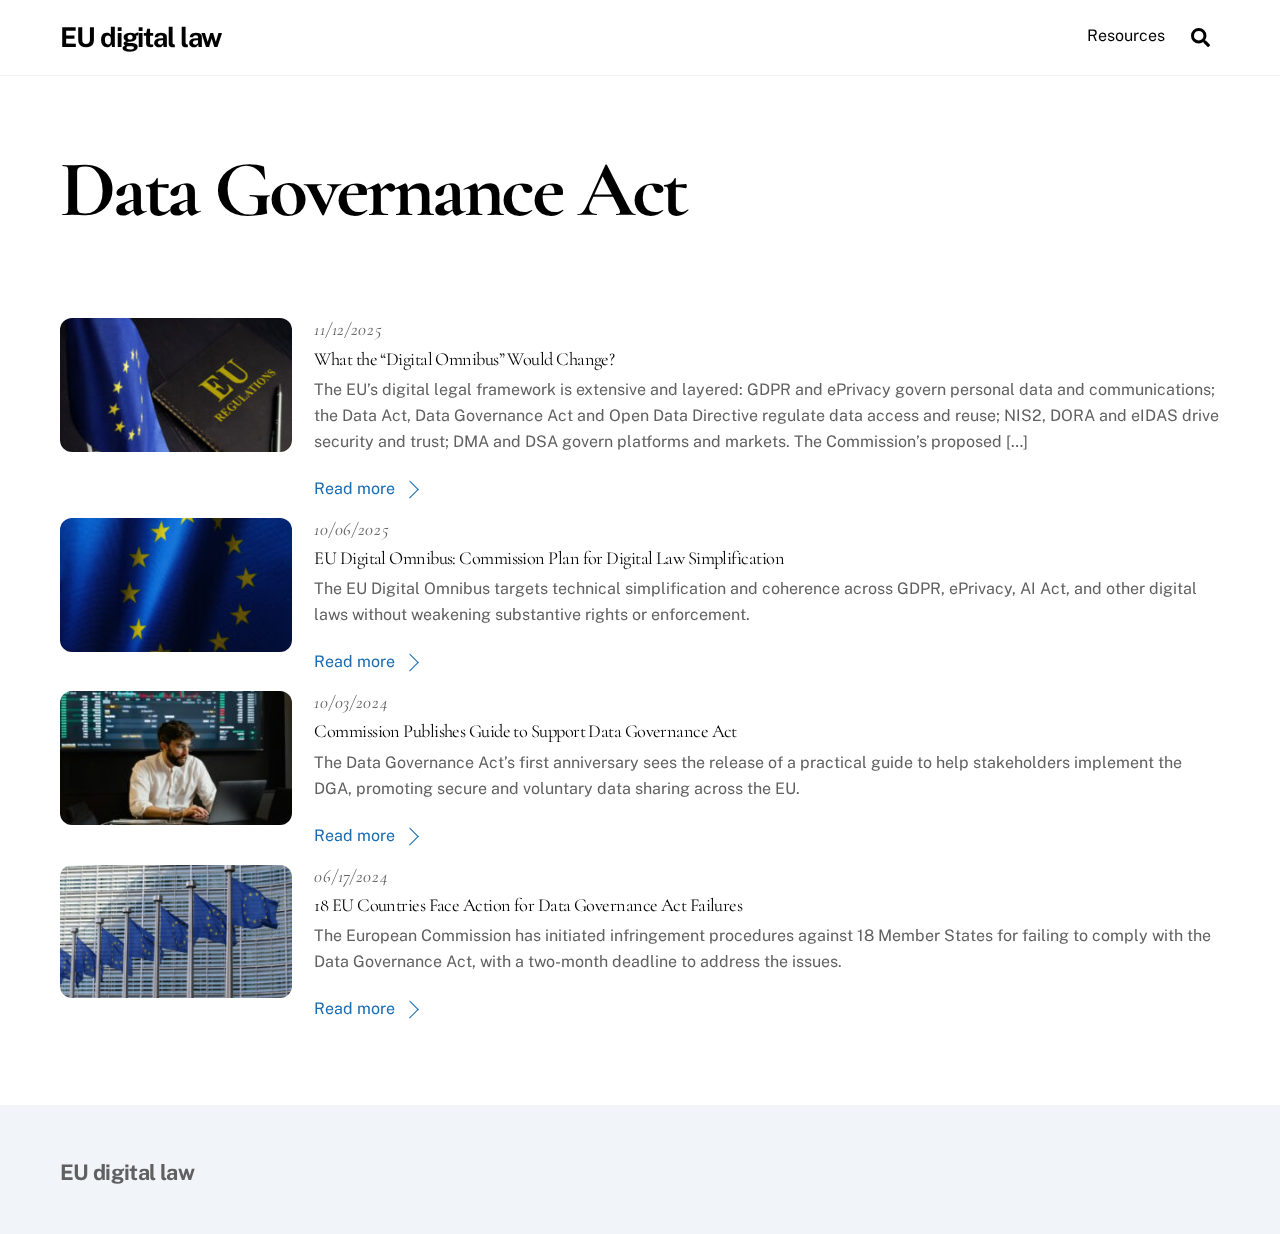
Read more (354, 488)
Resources (1126, 35)
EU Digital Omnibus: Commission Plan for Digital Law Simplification (549, 558)
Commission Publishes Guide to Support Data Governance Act (525, 731)
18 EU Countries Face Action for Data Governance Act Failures (528, 905)
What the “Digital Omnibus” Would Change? (464, 359)
